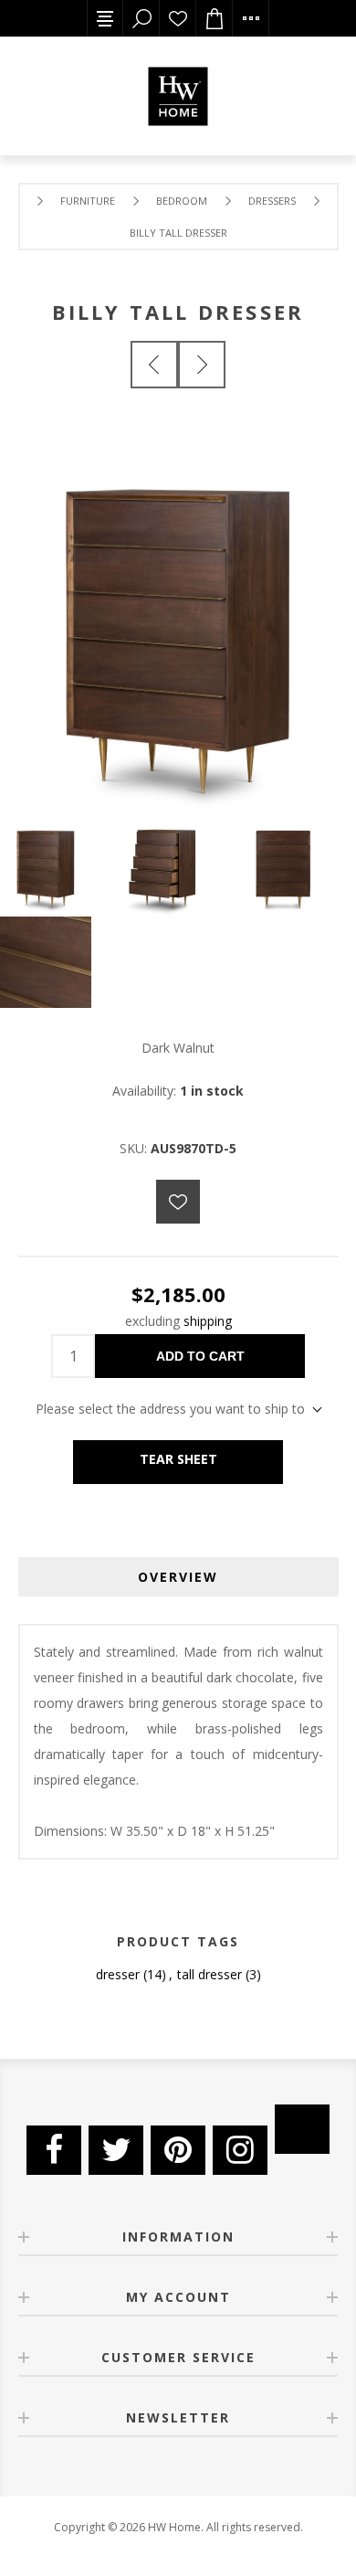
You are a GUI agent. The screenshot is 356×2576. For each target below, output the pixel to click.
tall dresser (209, 1974)
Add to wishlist (178, 1202)
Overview (178, 1577)
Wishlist (178, 18)
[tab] (178, 1577)
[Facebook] (54, 2150)
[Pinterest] (178, 2150)
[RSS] (302, 2129)
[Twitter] (116, 2150)
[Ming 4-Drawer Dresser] (202, 365)
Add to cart (200, 1356)
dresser (118, 1974)
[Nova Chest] (154, 365)
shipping (208, 1321)
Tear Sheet (178, 1459)
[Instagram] (240, 2150)
